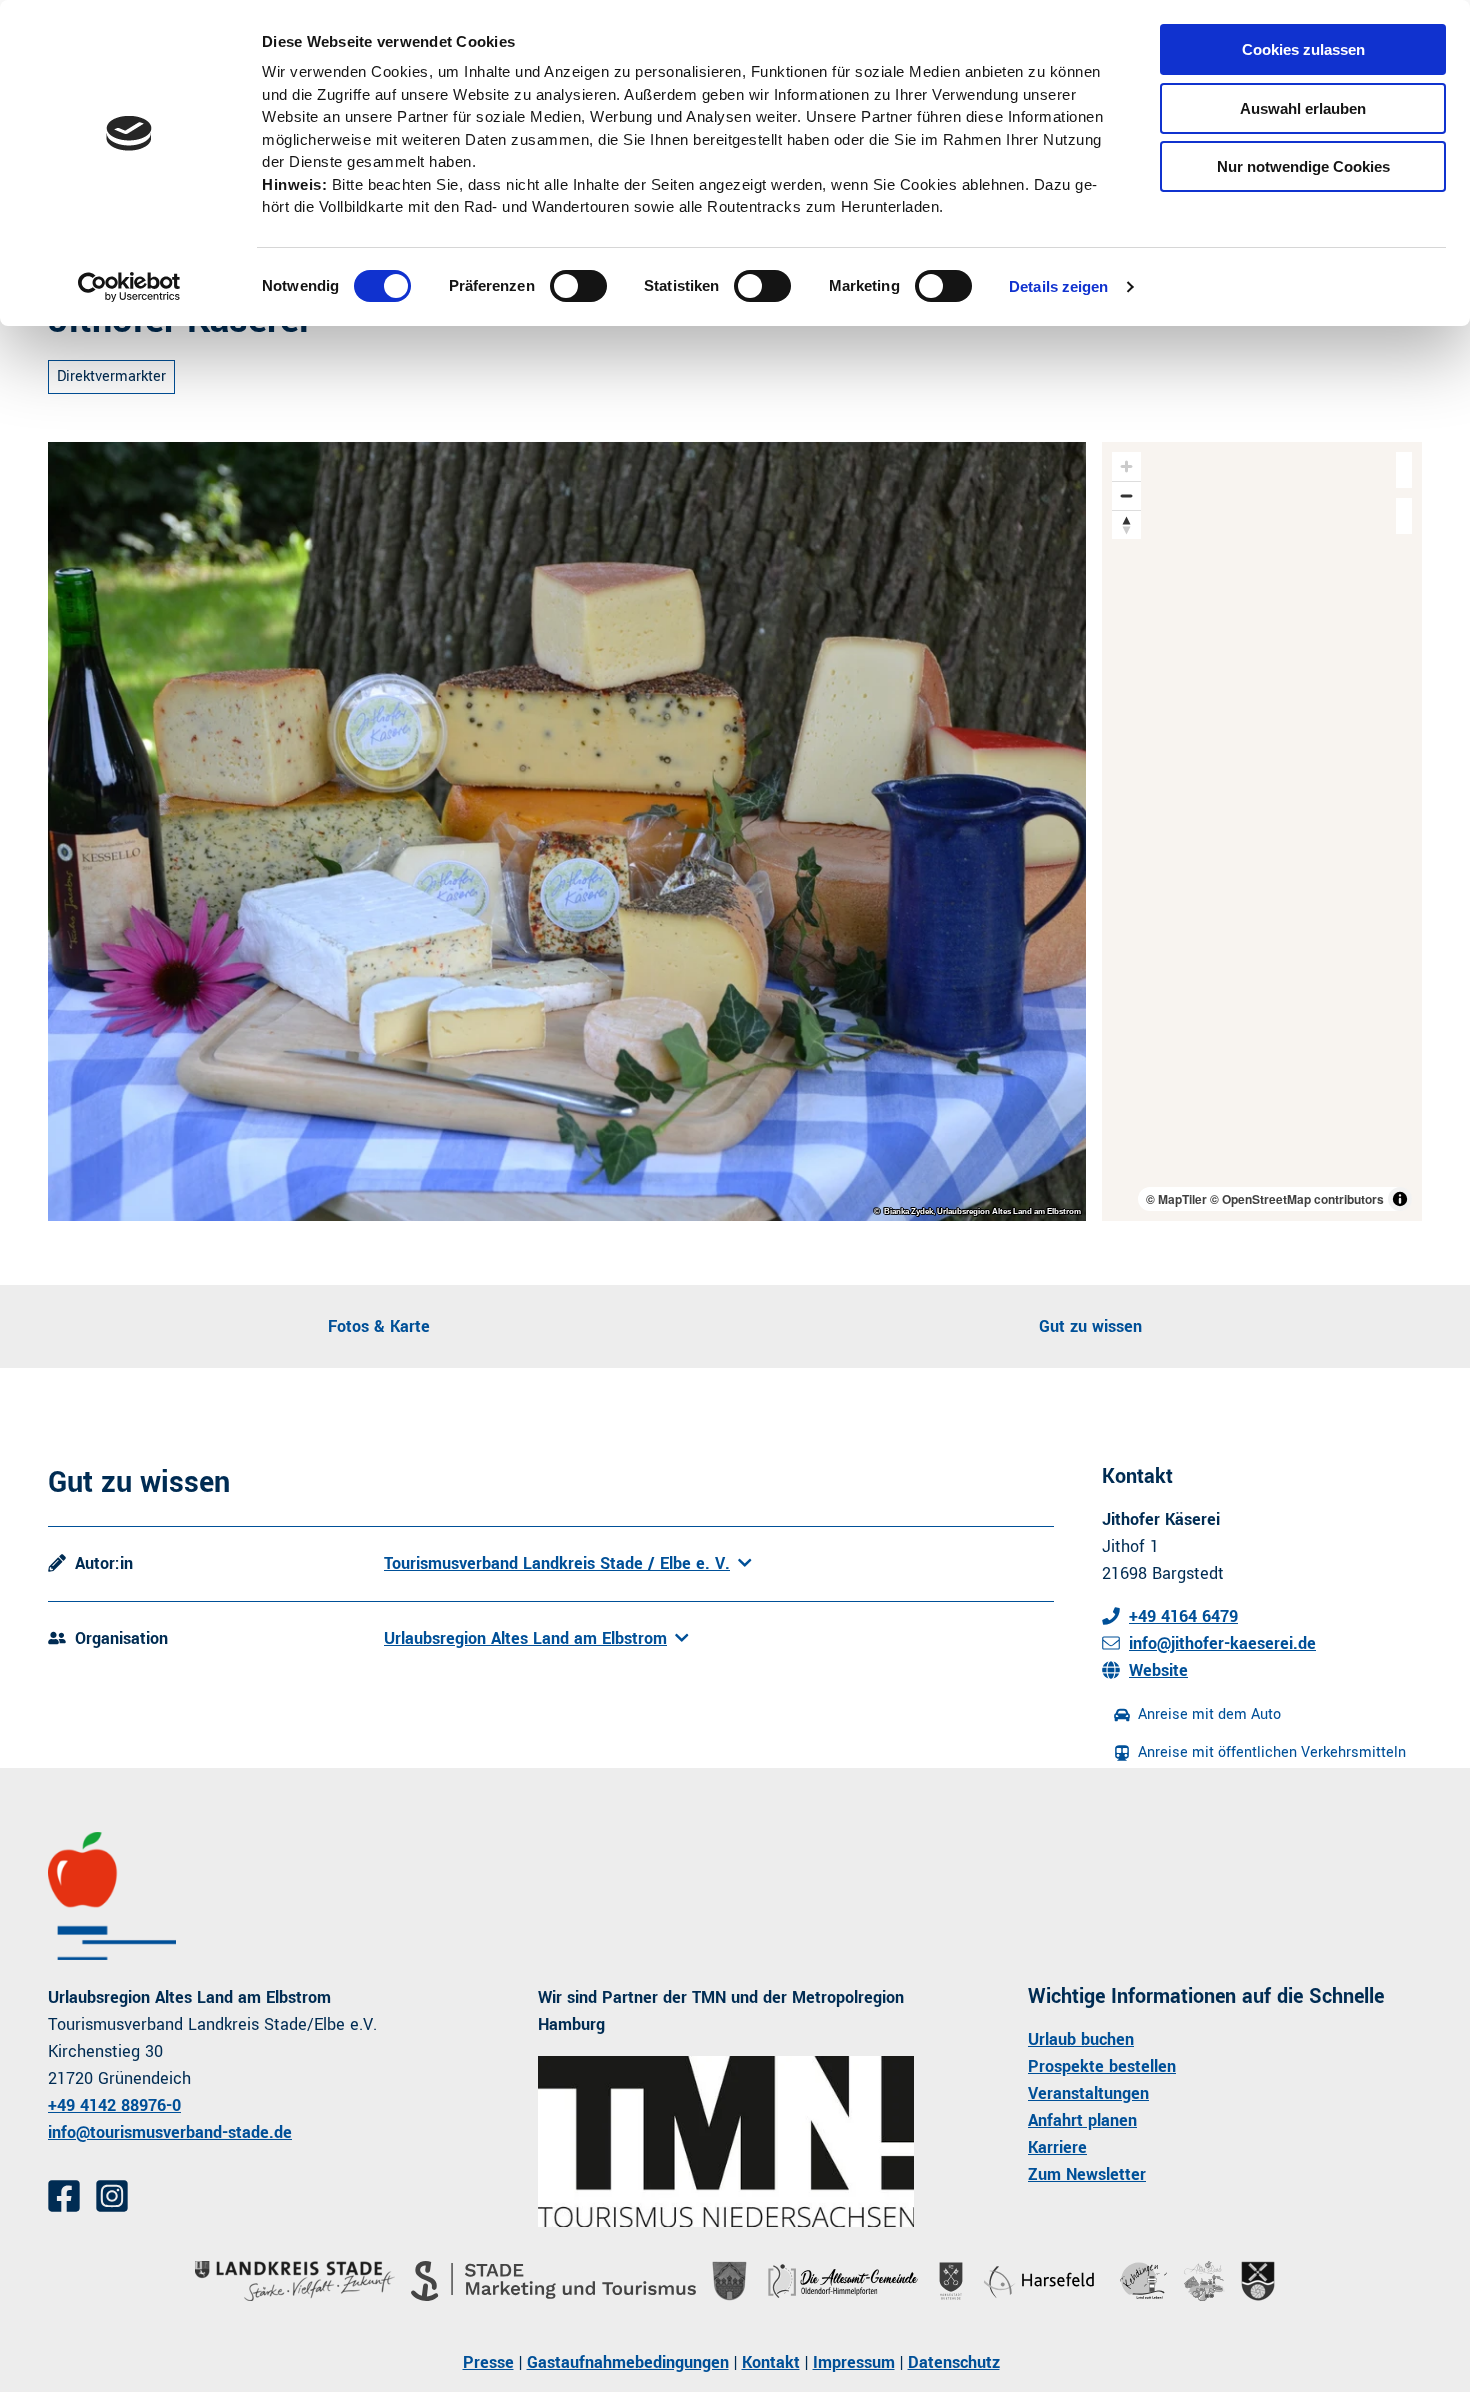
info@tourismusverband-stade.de (170, 2132)
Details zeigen (1058, 286)
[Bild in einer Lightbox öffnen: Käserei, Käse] (567, 831)
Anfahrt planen (1082, 2120)
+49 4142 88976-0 (114, 2105)
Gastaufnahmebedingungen (628, 2362)
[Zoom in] (1126, 466)
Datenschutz (954, 2362)
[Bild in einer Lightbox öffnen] (726, 2141)
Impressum (854, 2362)
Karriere (1057, 2147)
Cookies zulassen (1303, 49)
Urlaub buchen (1081, 2039)
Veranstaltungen (1088, 2093)
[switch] (578, 286)
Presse (488, 2362)
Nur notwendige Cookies (1303, 166)
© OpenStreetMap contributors (1297, 1199)
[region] (1262, 831)
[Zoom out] (1126, 495)
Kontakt (771, 2362)
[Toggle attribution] (1400, 1199)
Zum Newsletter (1087, 2174)
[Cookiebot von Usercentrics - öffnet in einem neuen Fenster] (129, 287)
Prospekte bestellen (1102, 2066)
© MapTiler (1176, 1199)
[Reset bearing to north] (1126, 524)
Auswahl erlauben (1303, 108)
